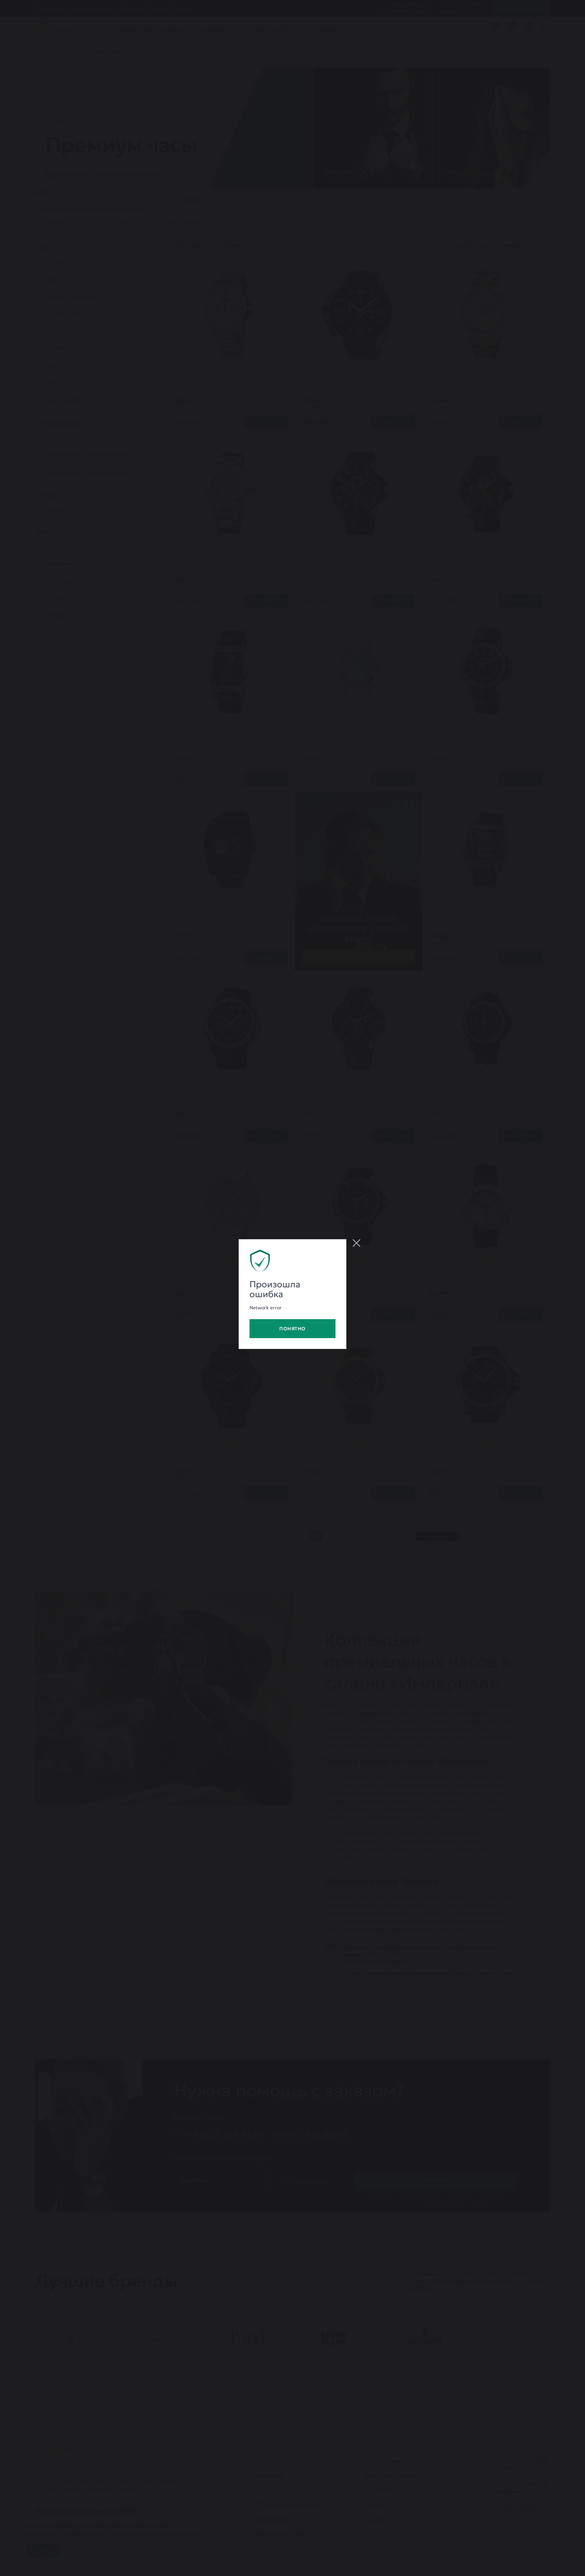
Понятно (292, 1329)
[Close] (356, 1243)
